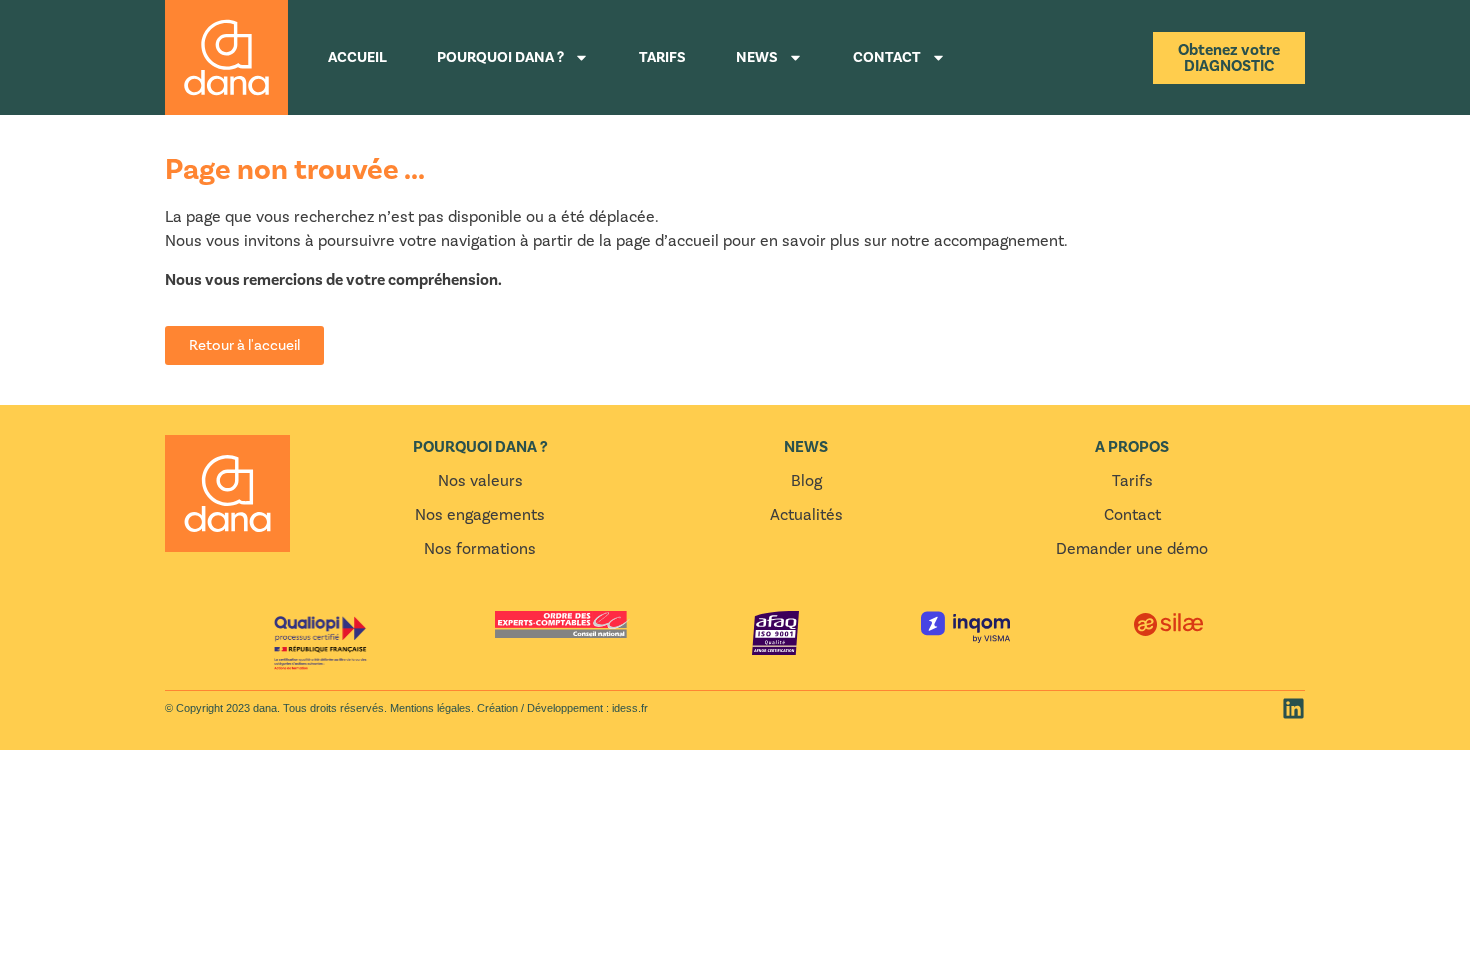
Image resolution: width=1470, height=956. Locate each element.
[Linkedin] (1293, 708)
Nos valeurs (480, 481)
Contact (887, 57)
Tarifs (662, 57)
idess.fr (630, 708)
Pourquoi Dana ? (500, 57)
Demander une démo (1132, 549)
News (757, 57)
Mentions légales (429, 708)
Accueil (357, 57)
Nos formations (480, 549)
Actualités (806, 515)
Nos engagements (480, 515)
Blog (806, 481)
